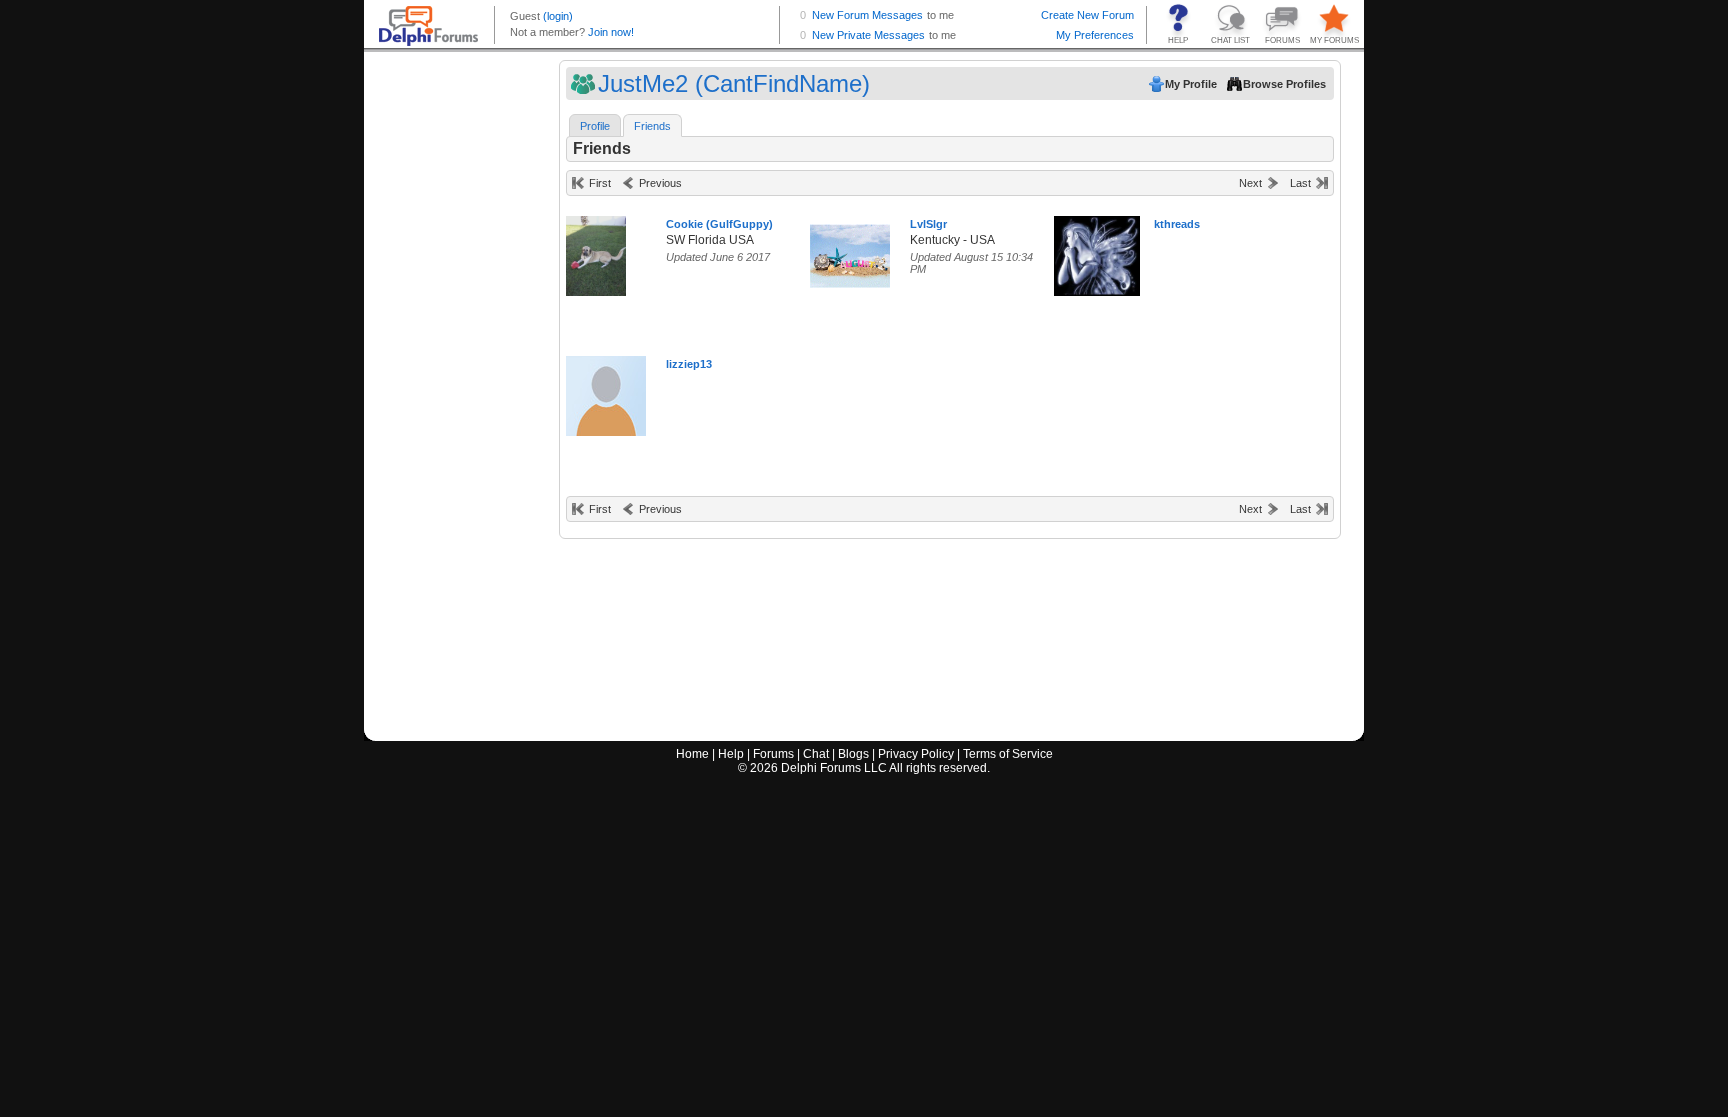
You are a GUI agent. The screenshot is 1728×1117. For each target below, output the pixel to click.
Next (1250, 183)
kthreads (1177, 224)
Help (731, 754)
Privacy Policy (916, 754)
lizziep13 (689, 364)
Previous (660, 183)
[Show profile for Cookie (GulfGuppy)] (596, 251)
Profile (595, 126)
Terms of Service (1008, 754)
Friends (652, 126)
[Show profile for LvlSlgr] (850, 251)
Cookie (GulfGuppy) (719, 224)
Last (1300, 183)
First (600, 183)
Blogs (853, 754)
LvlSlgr (928, 224)
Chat (816, 754)
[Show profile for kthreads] (1097, 251)
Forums (773, 754)
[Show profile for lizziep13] (606, 391)
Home (692, 754)
